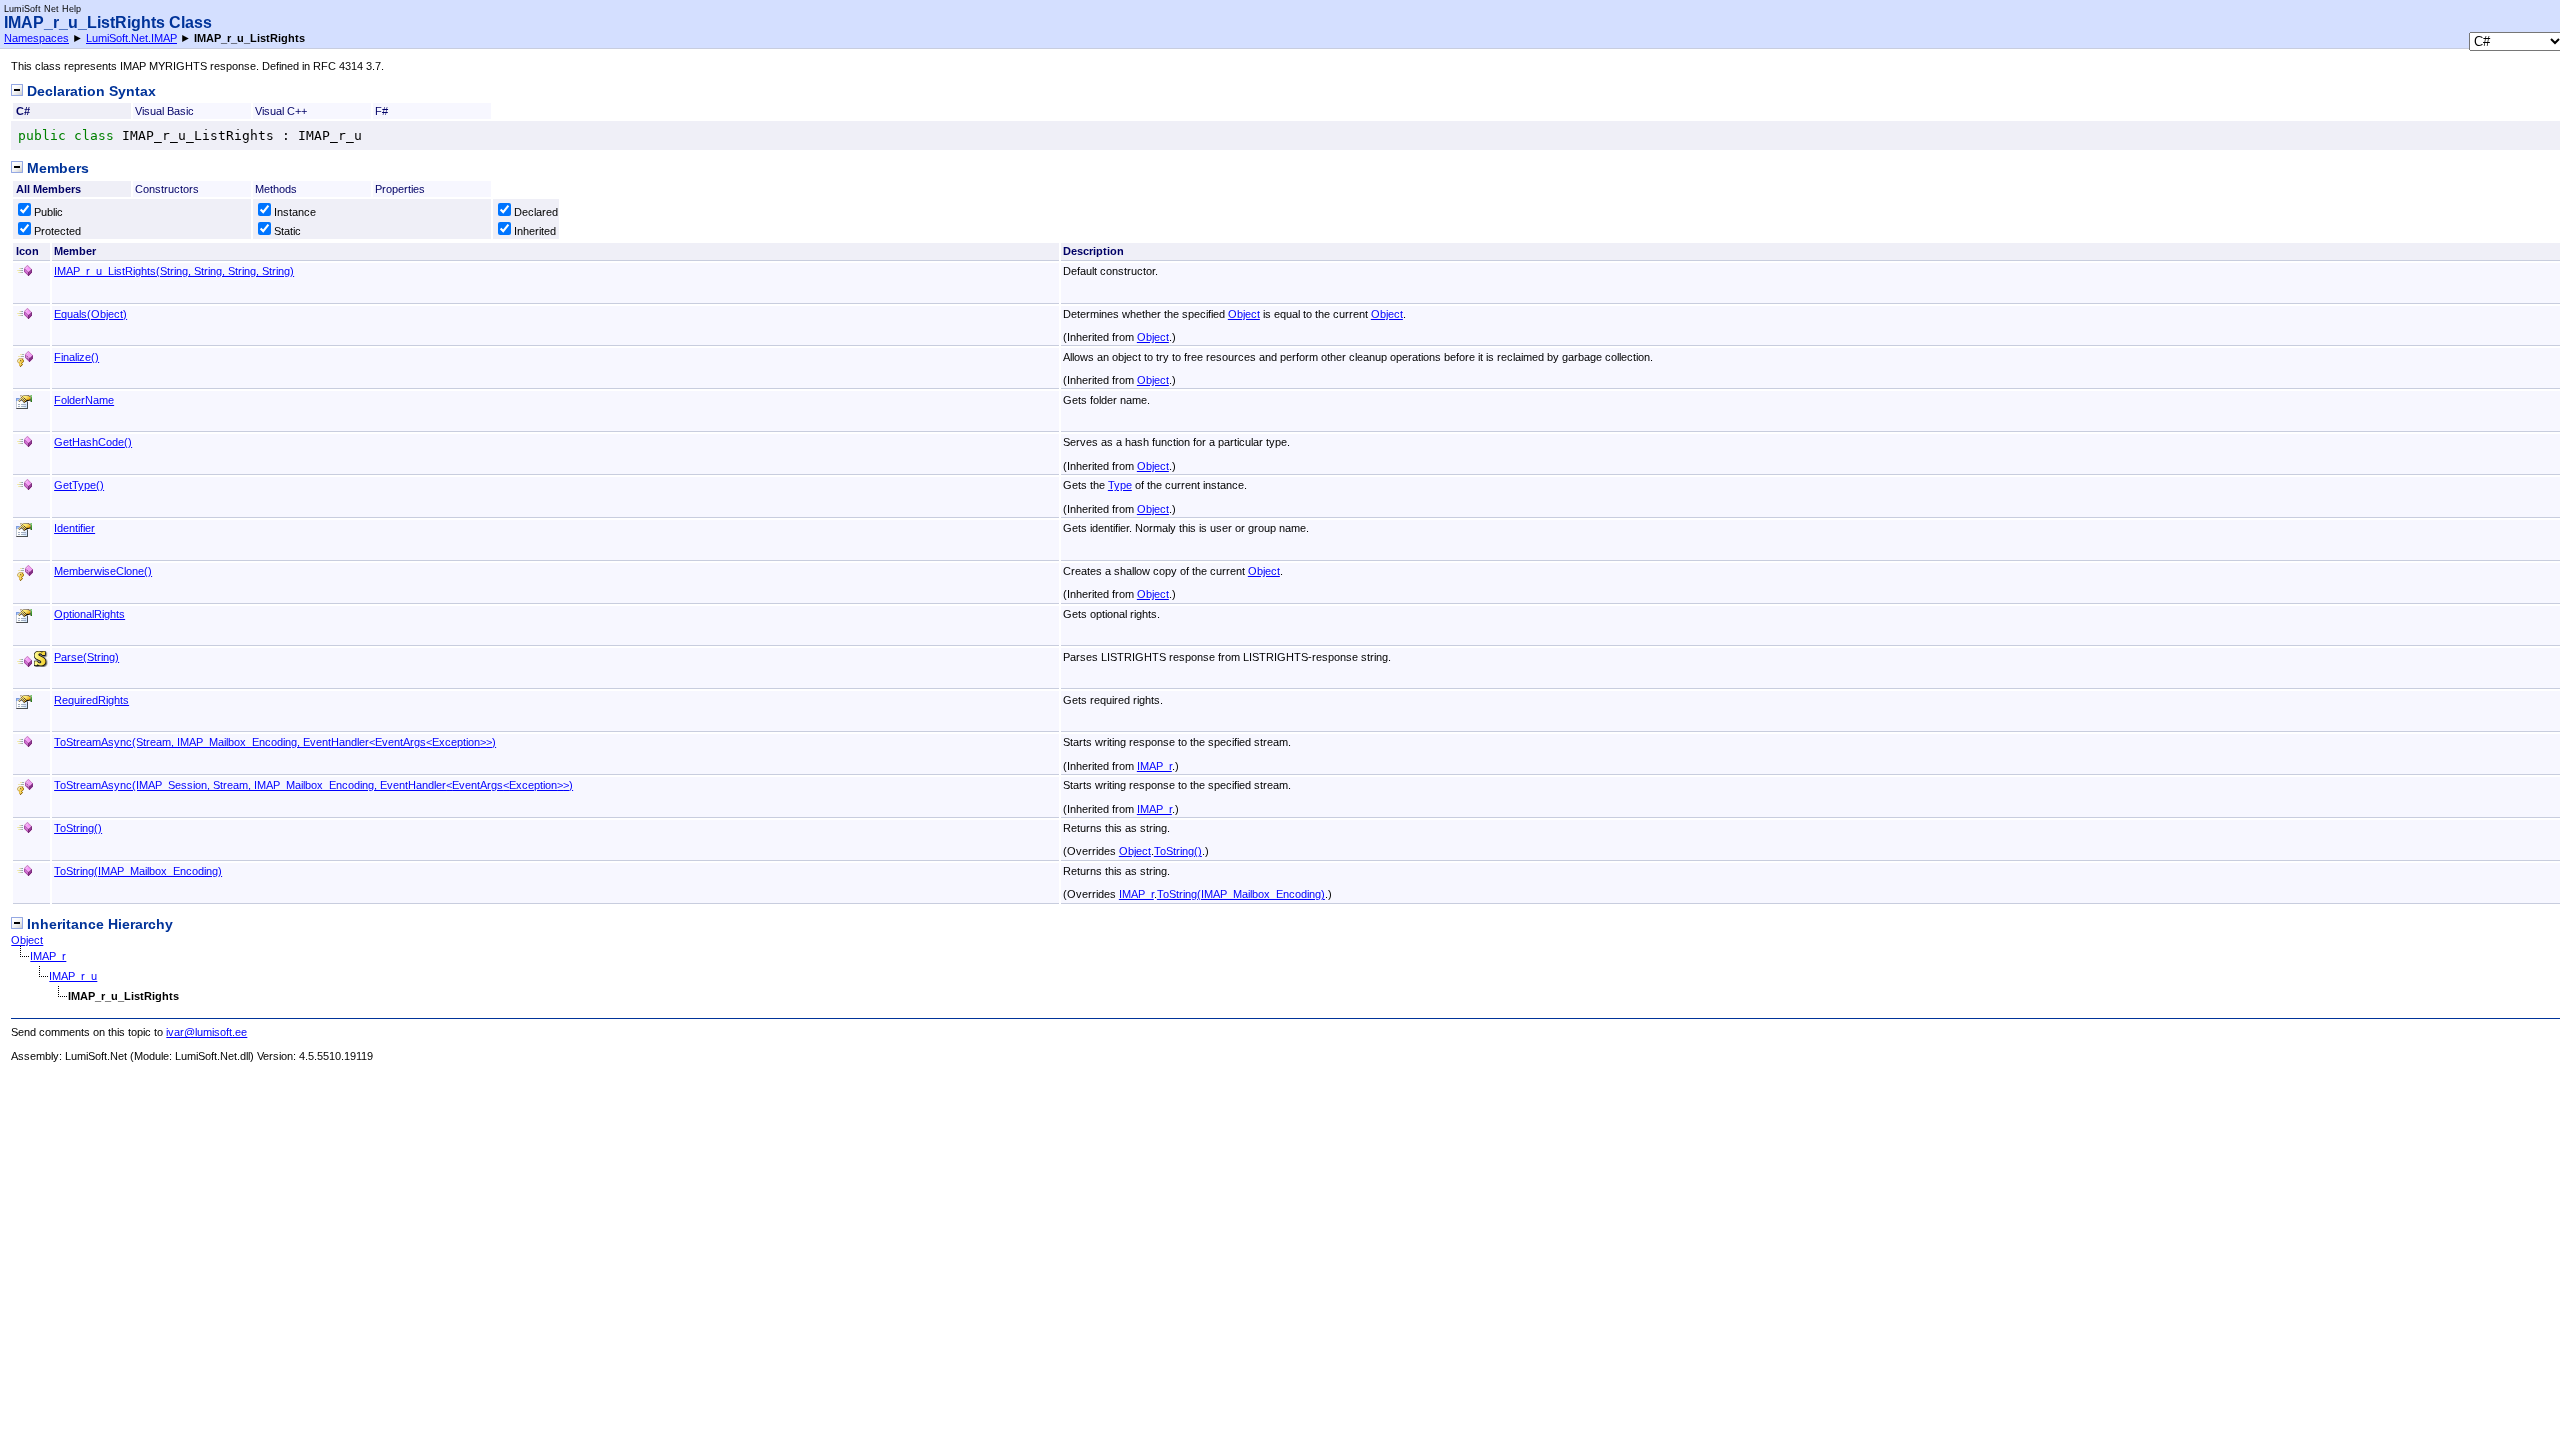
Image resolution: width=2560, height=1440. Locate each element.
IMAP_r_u (73, 976)
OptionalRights (89, 614)
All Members (48, 189)
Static (287, 231)
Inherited (535, 231)
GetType (79, 485)
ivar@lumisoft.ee (206, 1032)
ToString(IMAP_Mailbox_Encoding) (138, 871)
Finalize (76, 357)
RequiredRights (91, 700)
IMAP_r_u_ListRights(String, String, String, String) (174, 271)
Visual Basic (164, 111)
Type (1120, 485)
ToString (78, 828)
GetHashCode (93, 442)
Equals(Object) (90, 314)
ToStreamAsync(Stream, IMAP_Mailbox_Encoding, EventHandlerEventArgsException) (275, 742)
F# (381, 111)
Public (48, 212)
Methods (276, 189)
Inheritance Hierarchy (98, 924)
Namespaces (36, 38)
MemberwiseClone (103, 571)
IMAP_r (1154, 766)
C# (23, 111)
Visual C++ (281, 111)
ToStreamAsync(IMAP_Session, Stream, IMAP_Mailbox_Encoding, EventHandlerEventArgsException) (313, 785)
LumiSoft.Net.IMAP (131, 38)
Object (1244, 314)
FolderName (84, 400)
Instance (295, 212)
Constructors (167, 189)
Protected (57, 231)
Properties (400, 189)
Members (56, 168)
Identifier (74, 528)
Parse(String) (86, 657)
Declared (536, 212)
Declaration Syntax (89, 91)
